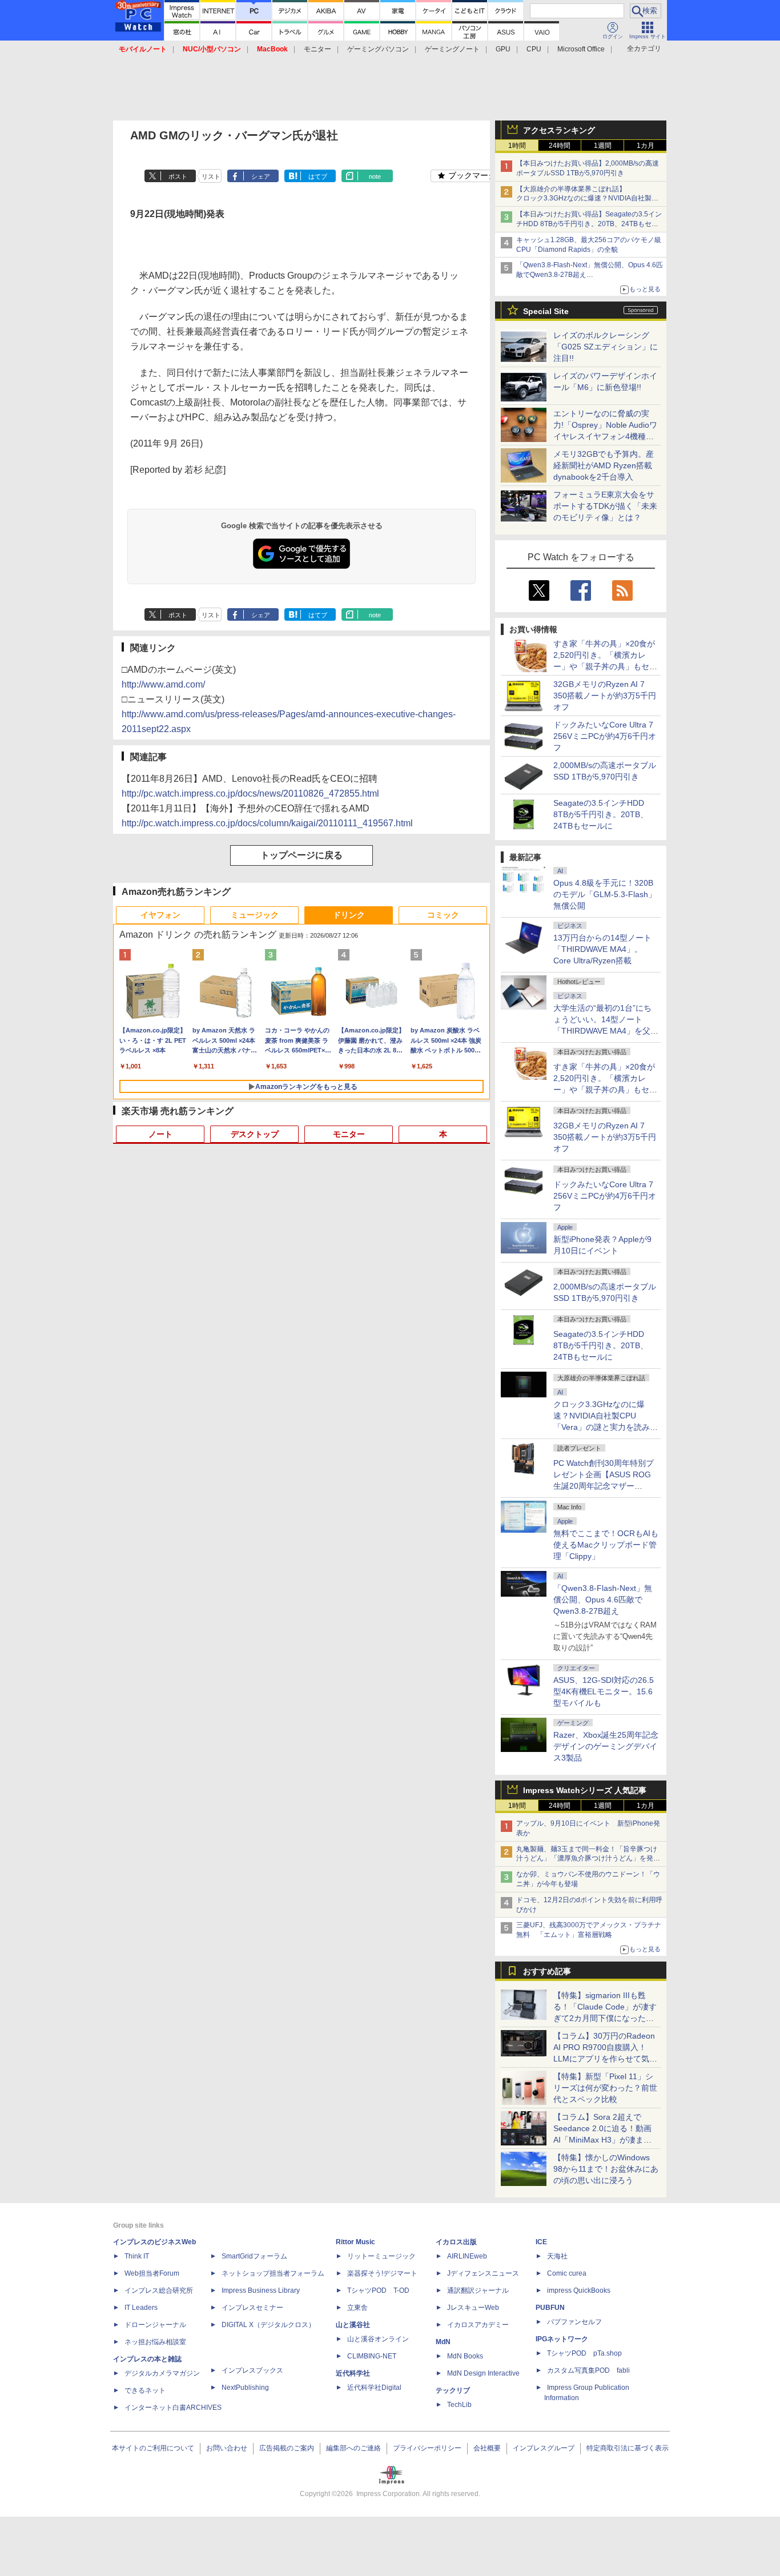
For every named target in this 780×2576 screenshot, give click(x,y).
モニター (317, 49)
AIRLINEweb (467, 2256)
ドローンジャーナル (155, 2325)
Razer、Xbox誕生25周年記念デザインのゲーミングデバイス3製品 (606, 1746)
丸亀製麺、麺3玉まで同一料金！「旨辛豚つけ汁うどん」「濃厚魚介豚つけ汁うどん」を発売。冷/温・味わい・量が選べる (587, 1859)
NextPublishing (245, 2388)
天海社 (557, 2256)
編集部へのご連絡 (353, 2448)
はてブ (318, 176)
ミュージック (255, 915)
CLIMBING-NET (372, 2356)
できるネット (145, 2390)
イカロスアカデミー (478, 2325)
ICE (541, 2242)
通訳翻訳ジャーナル (478, 2290)
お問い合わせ (227, 2448)
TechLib (459, 2405)
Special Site (546, 311)
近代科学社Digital (374, 2388)
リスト (211, 176)
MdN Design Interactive (483, 2373)
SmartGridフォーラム (254, 2256)
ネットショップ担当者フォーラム (273, 2273)
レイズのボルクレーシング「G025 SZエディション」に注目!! (606, 347)
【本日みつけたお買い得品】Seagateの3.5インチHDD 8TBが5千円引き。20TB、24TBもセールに (589, 224)
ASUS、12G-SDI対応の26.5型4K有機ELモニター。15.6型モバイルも (604, 1691)
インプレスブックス (252, 2370)
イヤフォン (160, 915)
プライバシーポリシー (427, 2448)
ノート (160, 1134)
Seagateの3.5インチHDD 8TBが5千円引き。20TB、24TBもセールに (601, 814)
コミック (443, 915)
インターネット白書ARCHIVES (173, 2408)
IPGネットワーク (562, 2339)
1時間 (517, 146)
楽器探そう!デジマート (382, 2273)
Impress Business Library (261, 2290)
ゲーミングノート (452, 49)
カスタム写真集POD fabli (588, 2370)
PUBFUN (550, 2308)
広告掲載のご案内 (287, 2448)
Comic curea (567, 2273)
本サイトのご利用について (153, 2448)
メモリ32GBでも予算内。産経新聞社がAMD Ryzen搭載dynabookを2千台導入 (604, 465)
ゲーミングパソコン (378, 49)
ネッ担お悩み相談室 (155, 2342)
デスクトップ (255, 1134)
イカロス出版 (456, 2242)
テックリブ (453, 2390)
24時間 (560, 146)
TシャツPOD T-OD (378, 2290)
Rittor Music (355, 2242)
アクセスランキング (559, 130)
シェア (261, 176)
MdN (443, 2342)
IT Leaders (141, 2308)
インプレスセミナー (252, 2308)
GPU (503, 49)
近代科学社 (353, 2373)
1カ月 (646, 146)
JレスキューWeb (473, 2308)
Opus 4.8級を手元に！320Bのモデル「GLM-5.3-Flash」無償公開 (605, 894)
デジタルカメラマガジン (162, 2373)
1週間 (603, 146)
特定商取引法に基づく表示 (628, 2448)
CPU (534, 49)
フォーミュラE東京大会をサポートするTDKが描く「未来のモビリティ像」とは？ (605, 506)
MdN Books (465, 2356)
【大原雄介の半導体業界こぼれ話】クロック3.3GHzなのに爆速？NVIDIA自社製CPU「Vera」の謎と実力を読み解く (584, 199)
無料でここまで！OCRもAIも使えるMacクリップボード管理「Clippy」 (606, 1545)
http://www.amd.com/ (163, 684)
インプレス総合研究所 (159, 2290)
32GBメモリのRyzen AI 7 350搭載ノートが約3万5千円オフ (605, 696)
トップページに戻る (301, 855)
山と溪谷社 (353, 2325)
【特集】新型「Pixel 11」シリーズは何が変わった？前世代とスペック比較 (605, 2088)
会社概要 (487, 2448)
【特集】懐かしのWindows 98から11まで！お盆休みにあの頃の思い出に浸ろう (606, 2169)
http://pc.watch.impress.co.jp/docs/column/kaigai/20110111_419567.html (267, 823)
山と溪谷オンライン (378, 2339)
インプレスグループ (544, 2448)
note (375, 176)
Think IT (137, 2256)
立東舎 (357, 2308)
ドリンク (349, 915)
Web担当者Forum (152, 2273)
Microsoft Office (581, 49)
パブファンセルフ (574, 2322)
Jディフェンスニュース (483, 2273)
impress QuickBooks (579, 2290)
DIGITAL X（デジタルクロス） (268, 2325)
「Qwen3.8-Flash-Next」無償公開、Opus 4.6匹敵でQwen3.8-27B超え (603, 1600)
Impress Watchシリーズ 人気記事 (585, 1790)
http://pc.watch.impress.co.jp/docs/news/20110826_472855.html (250, 793)
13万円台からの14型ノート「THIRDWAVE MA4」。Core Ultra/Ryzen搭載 (602, 949)
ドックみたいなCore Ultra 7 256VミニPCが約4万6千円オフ (605, 736)
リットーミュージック (381, 2256)
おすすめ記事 (547, 1971)
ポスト (178, 176)
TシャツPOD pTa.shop (584, 2353)
